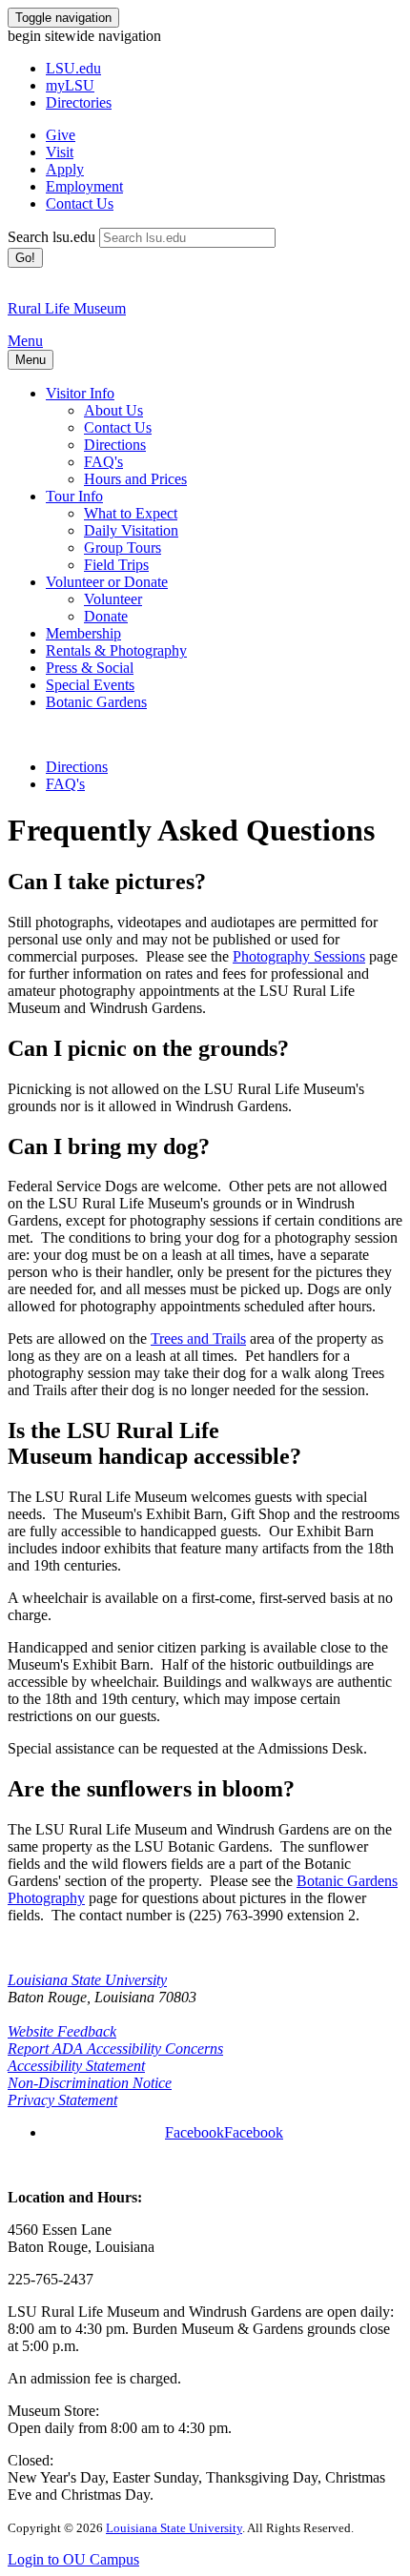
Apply (65, 169)
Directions (115, 445)
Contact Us (80, 203)
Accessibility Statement (76, 2066)
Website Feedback (62, 2031)
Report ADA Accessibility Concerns (115, 2049)
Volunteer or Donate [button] (107, 582)
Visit (60, 152)
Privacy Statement (62, 2100)
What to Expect (131, 513)
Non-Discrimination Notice (90, 2083)
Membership (83, 633)
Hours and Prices (135, 479)
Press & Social (90, 668)
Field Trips (116, 565)
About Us (113, 410)
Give (61, 135)
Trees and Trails (198, 1339)
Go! (25, 258)
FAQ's (103, 462)
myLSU (70, 85)
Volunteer (113, 599)
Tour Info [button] (74, 496)
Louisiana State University (87, 1980)
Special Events (90, 685)
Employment (84, 186)
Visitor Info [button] (80, 393)
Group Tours (123, 548)
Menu (25, 341)
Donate (106, 616)
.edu (73, 68)
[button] (224, 2132)
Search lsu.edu (51, 237)
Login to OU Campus (73, 2559)
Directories (79, 102)
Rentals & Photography (116, 650)
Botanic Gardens (96, 702)
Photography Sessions (299, 956)
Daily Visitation (131, 530)
